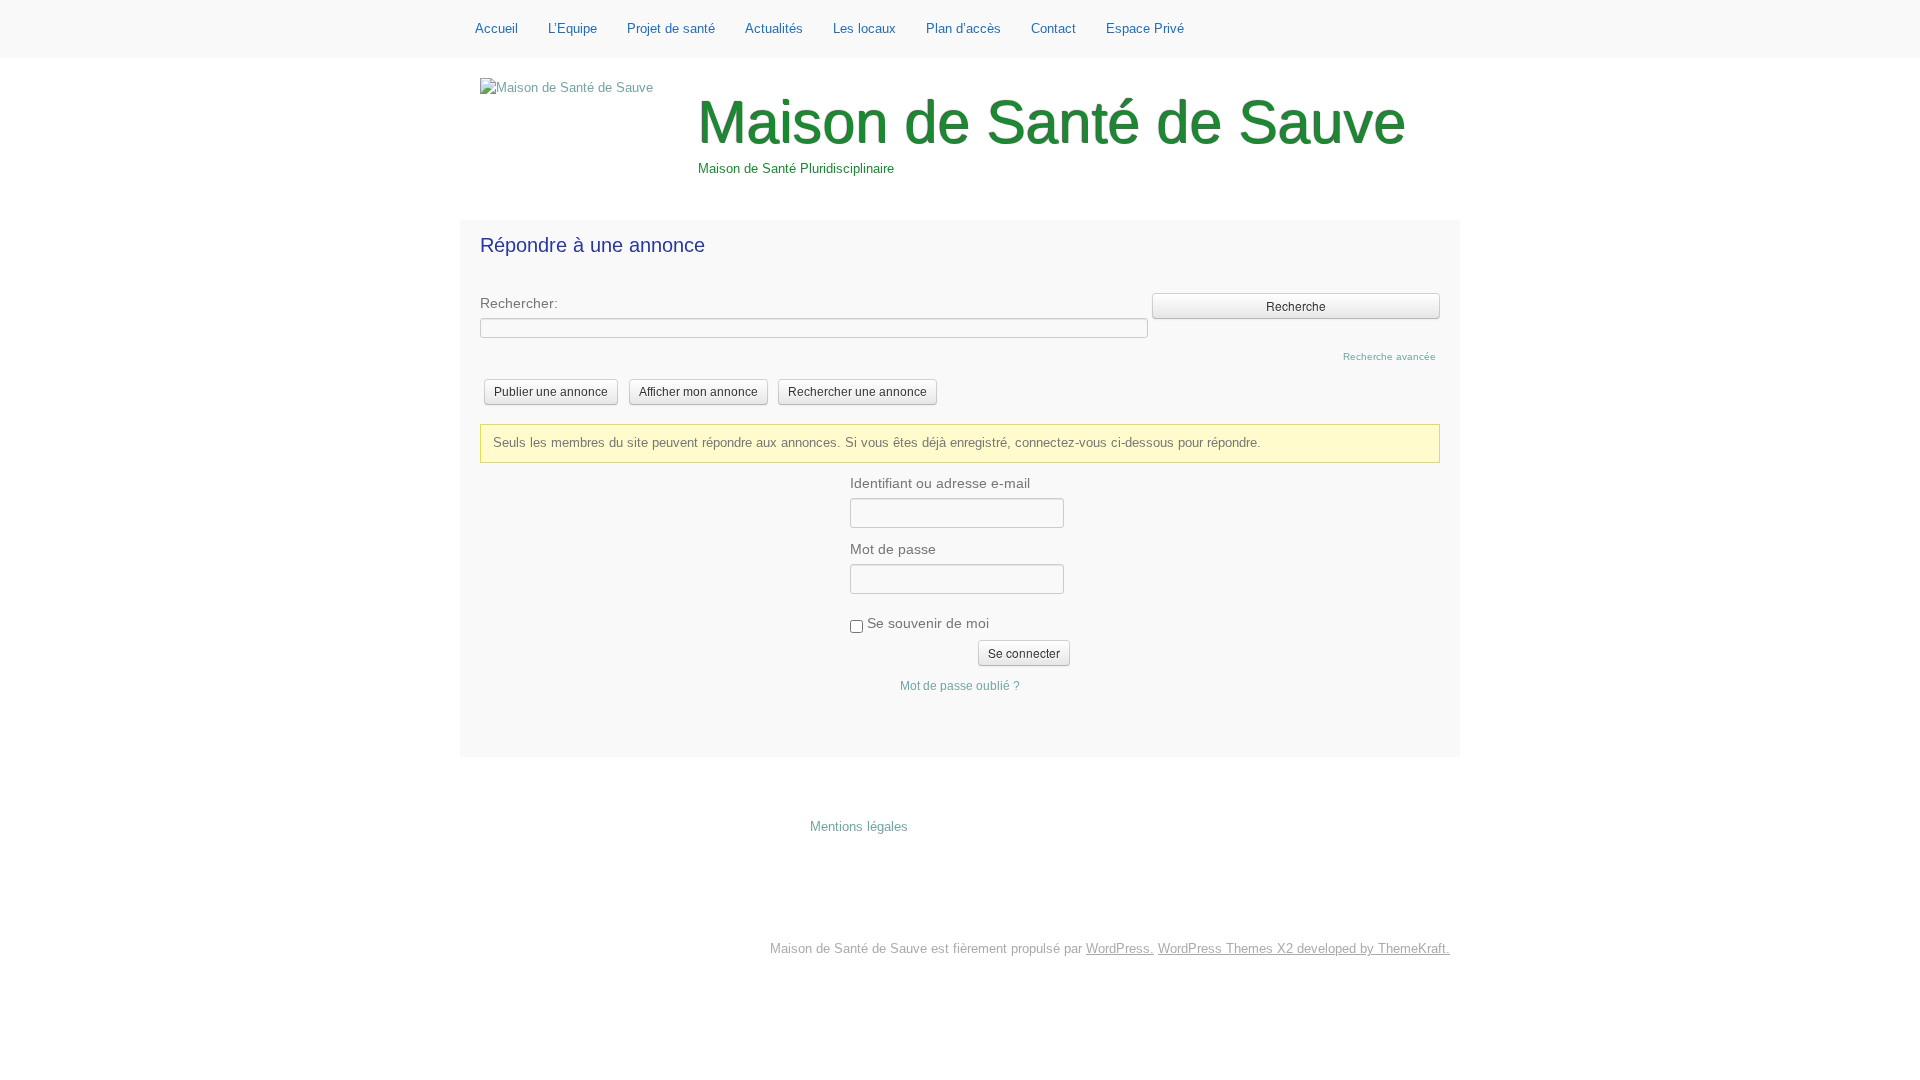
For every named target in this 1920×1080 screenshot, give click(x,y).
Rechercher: (519, 303)
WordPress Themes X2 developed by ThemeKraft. (1304, 948)
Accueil (496, 28)
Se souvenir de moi (926, 623)
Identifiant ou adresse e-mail (940, 483)
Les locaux (864, 28)
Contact (1053, 28)
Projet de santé (671, 28)
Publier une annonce (551, 392)
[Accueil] (566, 88)
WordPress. (1120, 948)
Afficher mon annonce (698, 392)
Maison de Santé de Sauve (1052, 123)
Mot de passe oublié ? (960, 685)
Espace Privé (1145, 28)
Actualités (774, 28)
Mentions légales (859, 826)
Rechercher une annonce (857, 392)
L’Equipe (572, 28)
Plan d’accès (963, 28)
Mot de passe (893, 549)
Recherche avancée (1389, 356)
